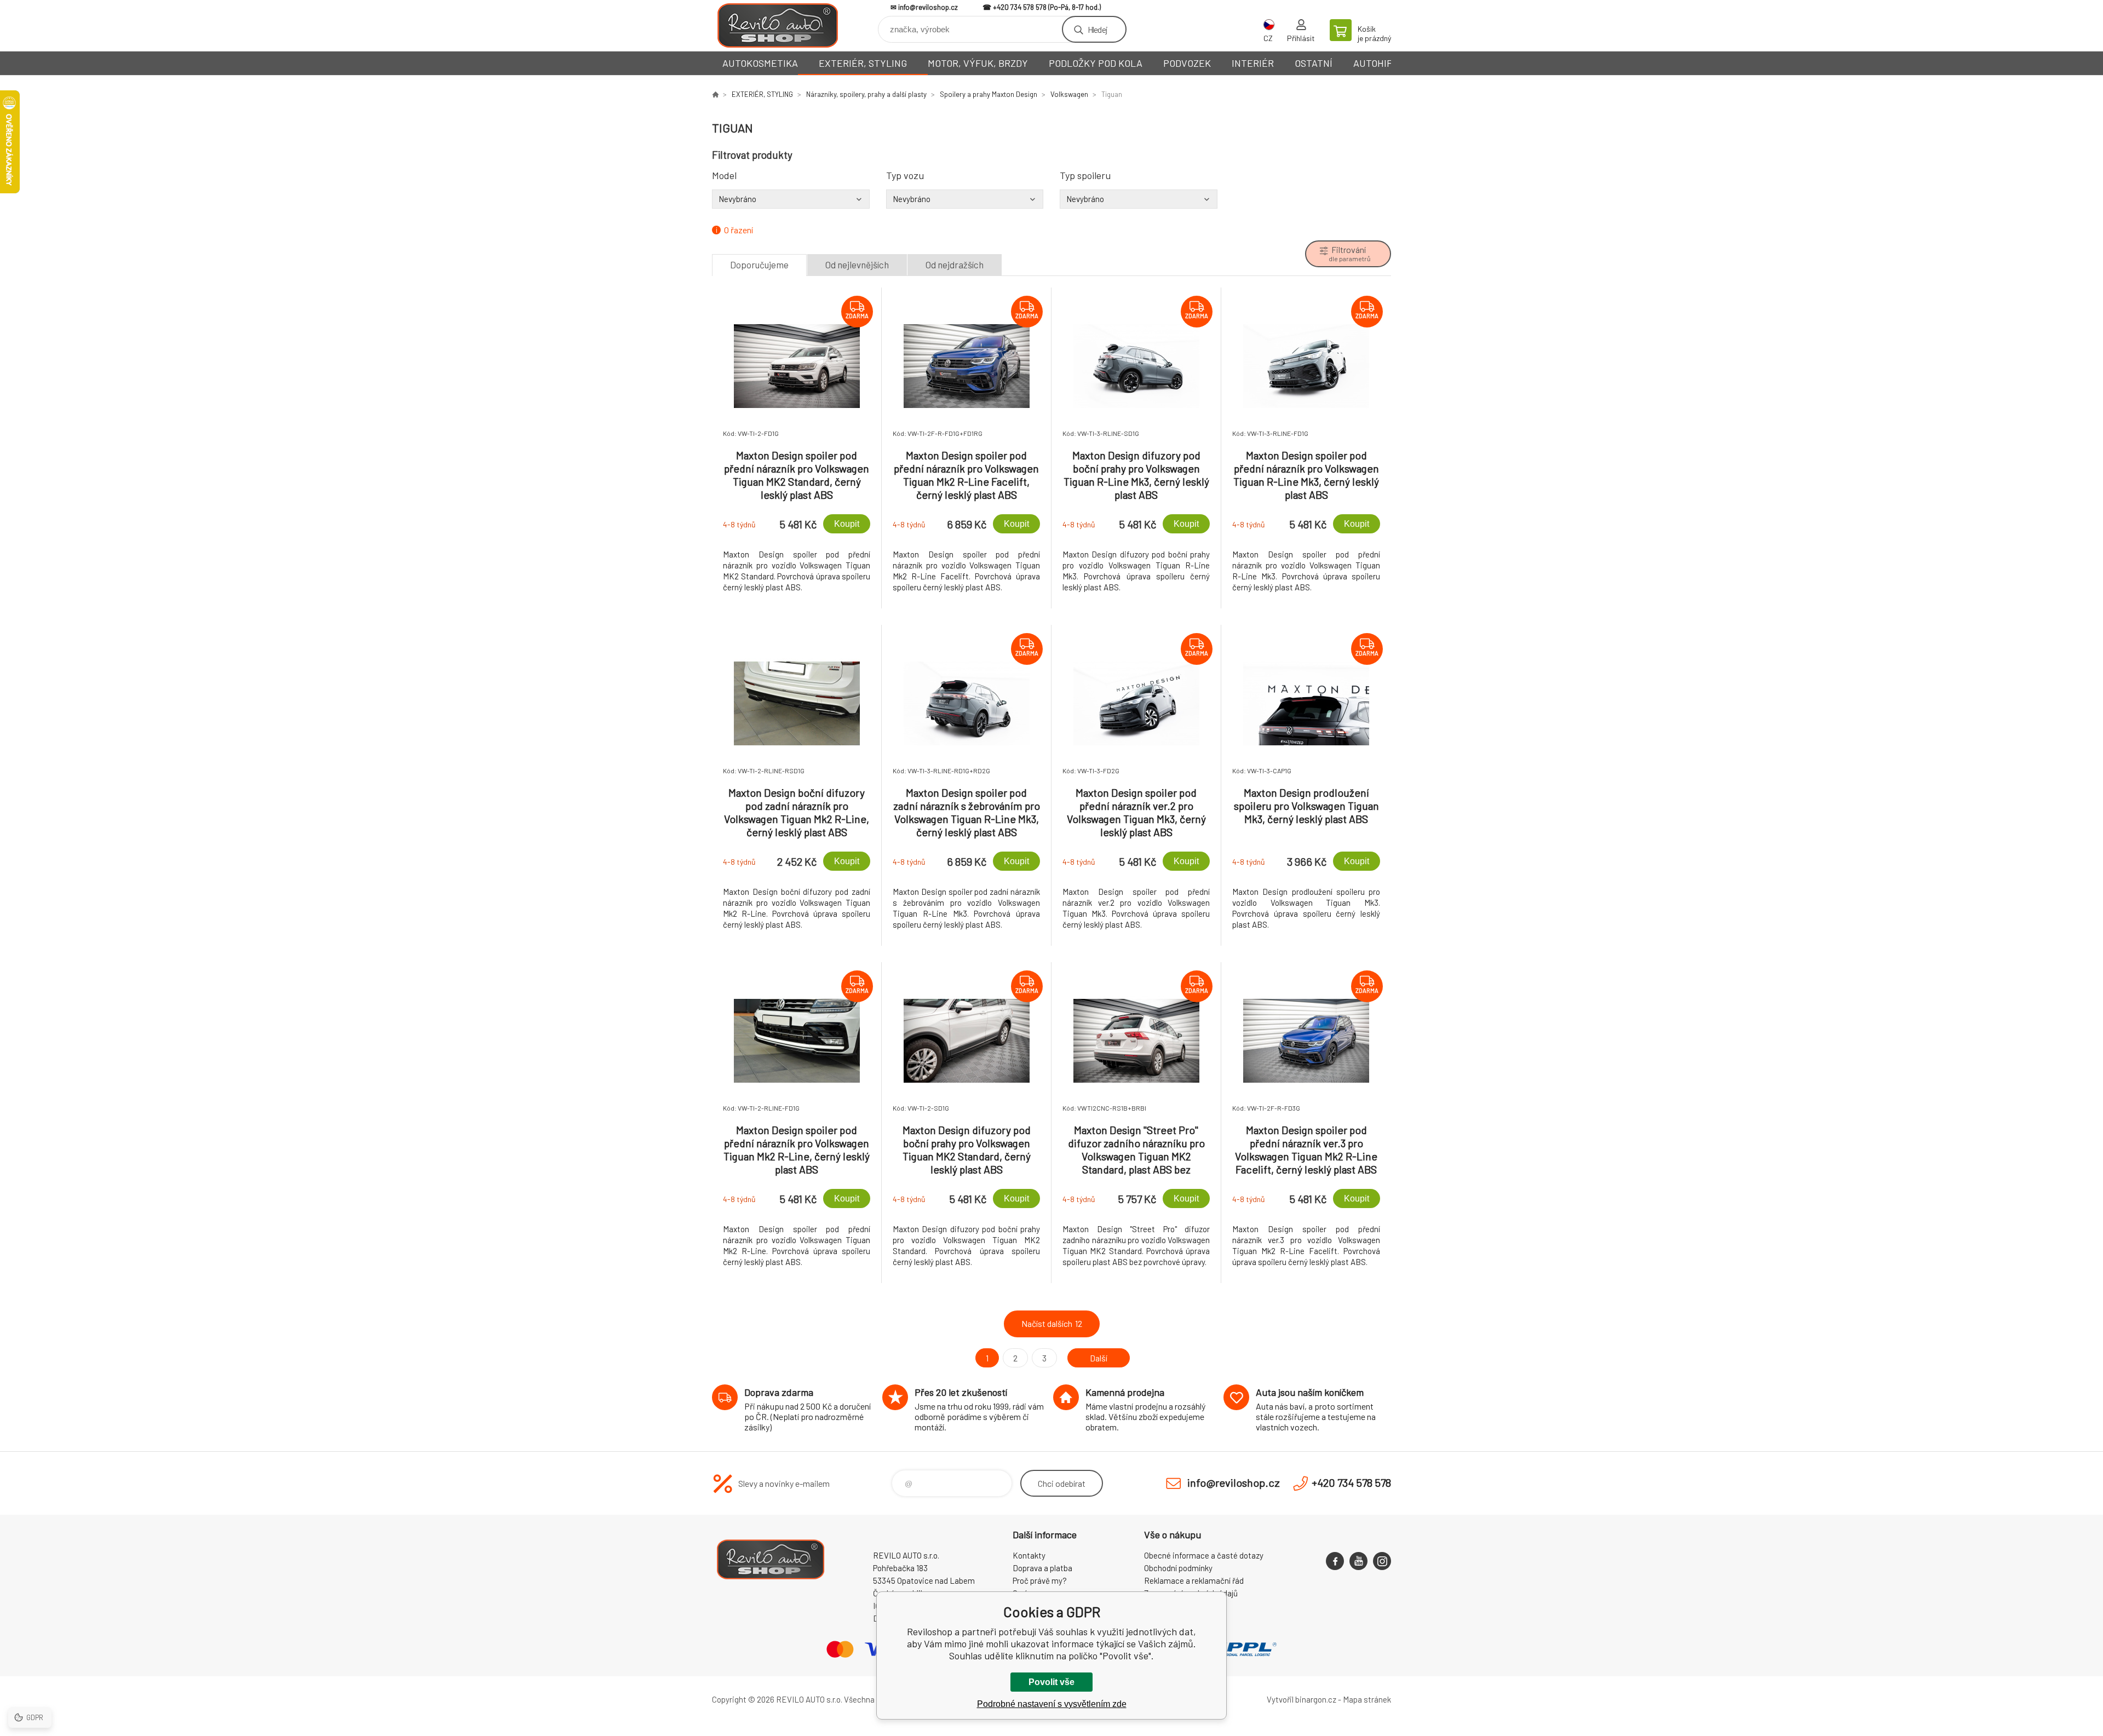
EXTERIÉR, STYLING (863, 63)
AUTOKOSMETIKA (760, 63)
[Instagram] (1382, 1561)
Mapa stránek (1367, 1699)
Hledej (1098, 29)
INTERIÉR (1253, 63)
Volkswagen (1069, 94)
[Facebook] (1335, 1561)
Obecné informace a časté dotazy (1204, 1555)
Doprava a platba (1042, 1568)
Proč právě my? (1040, 1580)
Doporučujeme (759, 265)
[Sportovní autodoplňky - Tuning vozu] (715, 94)
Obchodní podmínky (1178, 1568)
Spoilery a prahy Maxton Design (989, 94)
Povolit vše (1051, 1682)
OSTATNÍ (1314, 63)
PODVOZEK (1187, 63)
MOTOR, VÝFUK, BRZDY (978, 63)
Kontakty (1029, 1555)
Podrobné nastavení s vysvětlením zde (1052, 1704)
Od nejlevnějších (857, 265)
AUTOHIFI (1374, 63)
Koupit (847, 524)
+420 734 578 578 (1020, 7)
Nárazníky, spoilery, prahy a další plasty (866, 94)
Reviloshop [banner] (778, 25)
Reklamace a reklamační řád (1194, 1580)
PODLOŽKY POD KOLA (1096, 63)
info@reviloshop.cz (928, 7)
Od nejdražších (955, 265)
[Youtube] (1358, 1561)
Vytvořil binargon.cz (1302, 1699)
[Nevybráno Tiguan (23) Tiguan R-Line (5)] (791, 199)
